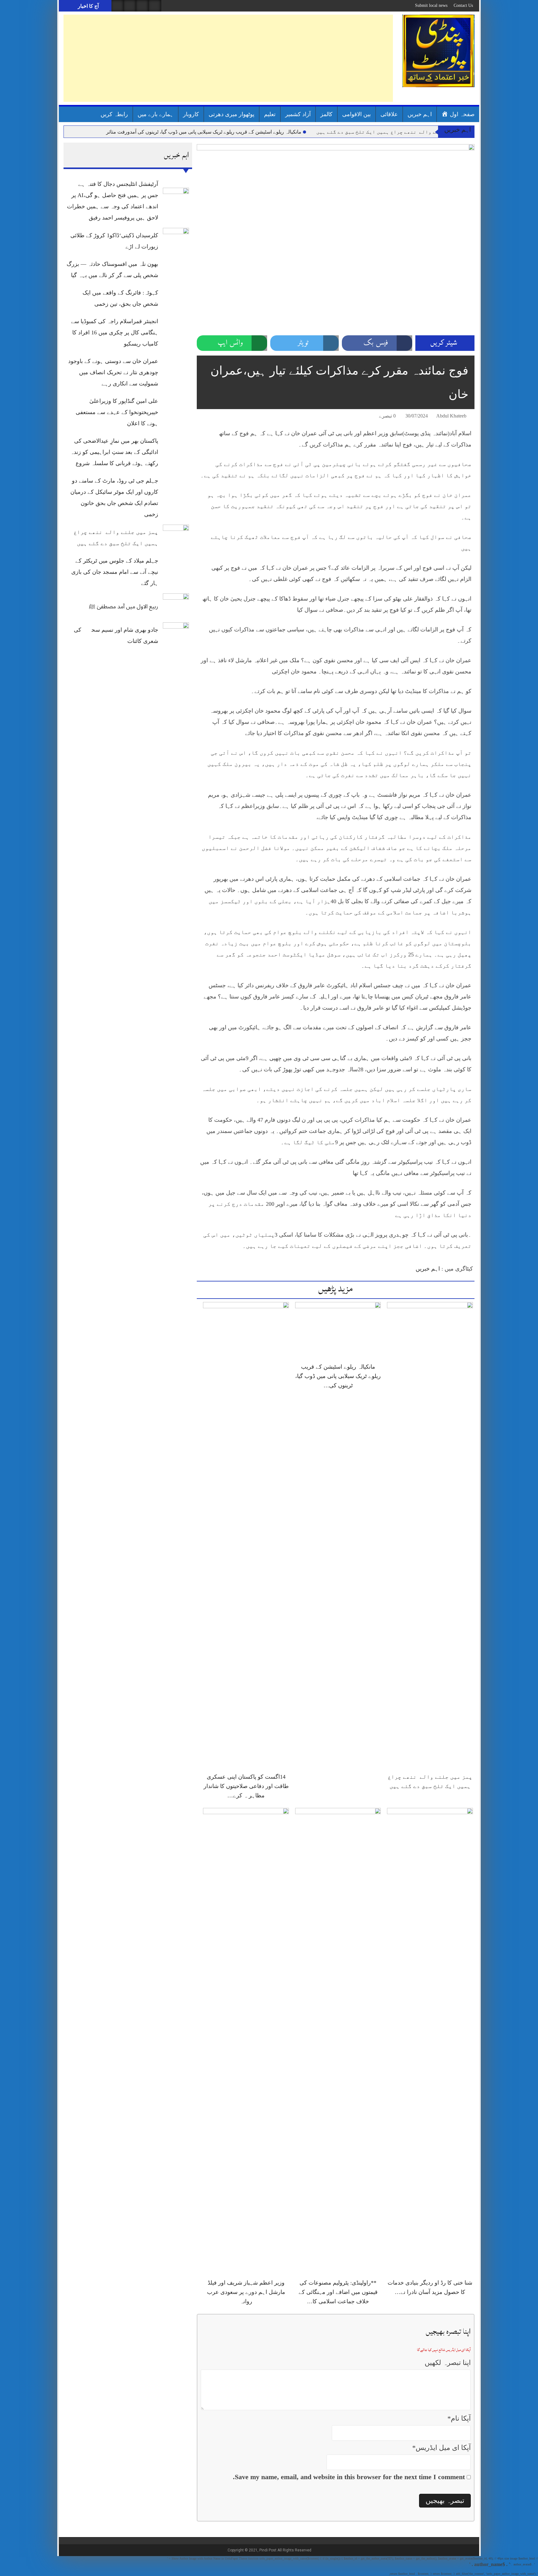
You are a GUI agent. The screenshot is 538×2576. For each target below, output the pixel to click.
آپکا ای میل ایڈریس (441, 2448)
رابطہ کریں (114, 114)
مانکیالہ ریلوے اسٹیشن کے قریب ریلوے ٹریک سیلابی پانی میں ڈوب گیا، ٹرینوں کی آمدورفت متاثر (204, 132)
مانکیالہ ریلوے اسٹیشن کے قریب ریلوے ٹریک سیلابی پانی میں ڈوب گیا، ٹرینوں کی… (338, 1376)
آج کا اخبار (88, 6)
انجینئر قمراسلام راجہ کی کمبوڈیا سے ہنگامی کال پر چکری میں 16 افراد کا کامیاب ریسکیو (115, 333)
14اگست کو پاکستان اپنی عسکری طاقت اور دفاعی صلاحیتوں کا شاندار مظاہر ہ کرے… (246, 1786)
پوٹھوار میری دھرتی (231, 114)
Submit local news (431, 5)
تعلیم (270, 114)
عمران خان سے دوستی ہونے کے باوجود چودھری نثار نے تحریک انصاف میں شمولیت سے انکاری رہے (113, 372)
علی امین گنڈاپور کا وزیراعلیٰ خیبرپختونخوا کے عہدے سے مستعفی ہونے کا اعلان (117, 412)
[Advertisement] (228, 58)
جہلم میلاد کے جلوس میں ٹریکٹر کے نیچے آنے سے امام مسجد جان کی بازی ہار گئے (115, 572)
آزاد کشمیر (298, 114)
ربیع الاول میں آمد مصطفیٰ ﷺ (124, 606)
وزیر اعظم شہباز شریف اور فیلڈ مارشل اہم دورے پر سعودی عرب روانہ (246, 2292)
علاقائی (389, 114)
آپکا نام (459, 2418)
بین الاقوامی (356, 114)
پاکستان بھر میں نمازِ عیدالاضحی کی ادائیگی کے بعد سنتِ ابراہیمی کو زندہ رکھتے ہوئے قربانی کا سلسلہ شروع (114, 452)
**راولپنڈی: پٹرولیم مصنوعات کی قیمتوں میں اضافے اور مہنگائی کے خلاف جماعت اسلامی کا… (338, 2292)
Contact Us (463, 5)
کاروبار (191, 114)
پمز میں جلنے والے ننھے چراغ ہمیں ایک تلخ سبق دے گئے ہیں (391, 132)
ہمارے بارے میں (156, 114)
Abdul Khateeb (451, 416)
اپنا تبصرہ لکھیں (448, 2363)
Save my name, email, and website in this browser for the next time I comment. (349, 2477)
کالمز (326, 114)
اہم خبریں (420, 114)
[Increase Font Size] (210, 417)
